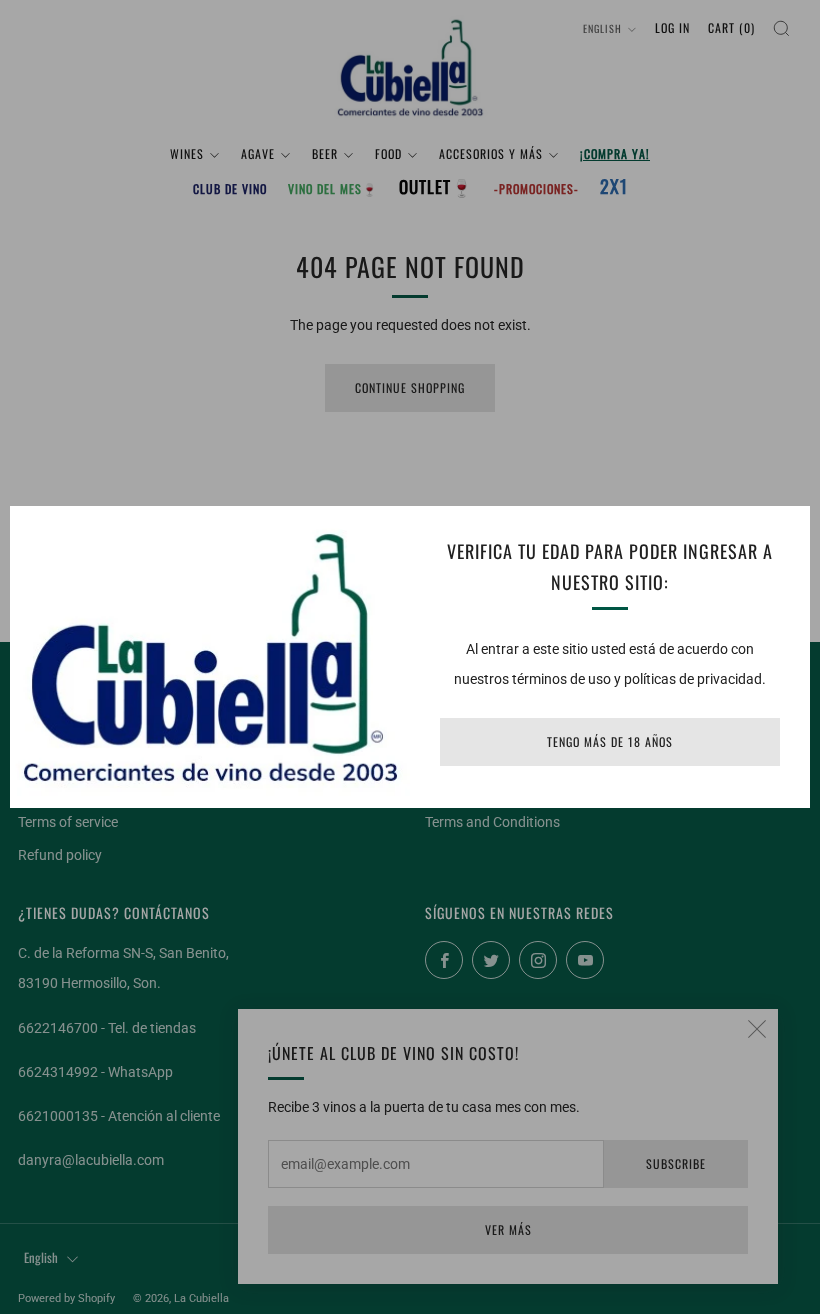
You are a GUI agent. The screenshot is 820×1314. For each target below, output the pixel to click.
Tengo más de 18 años (610, 741)
